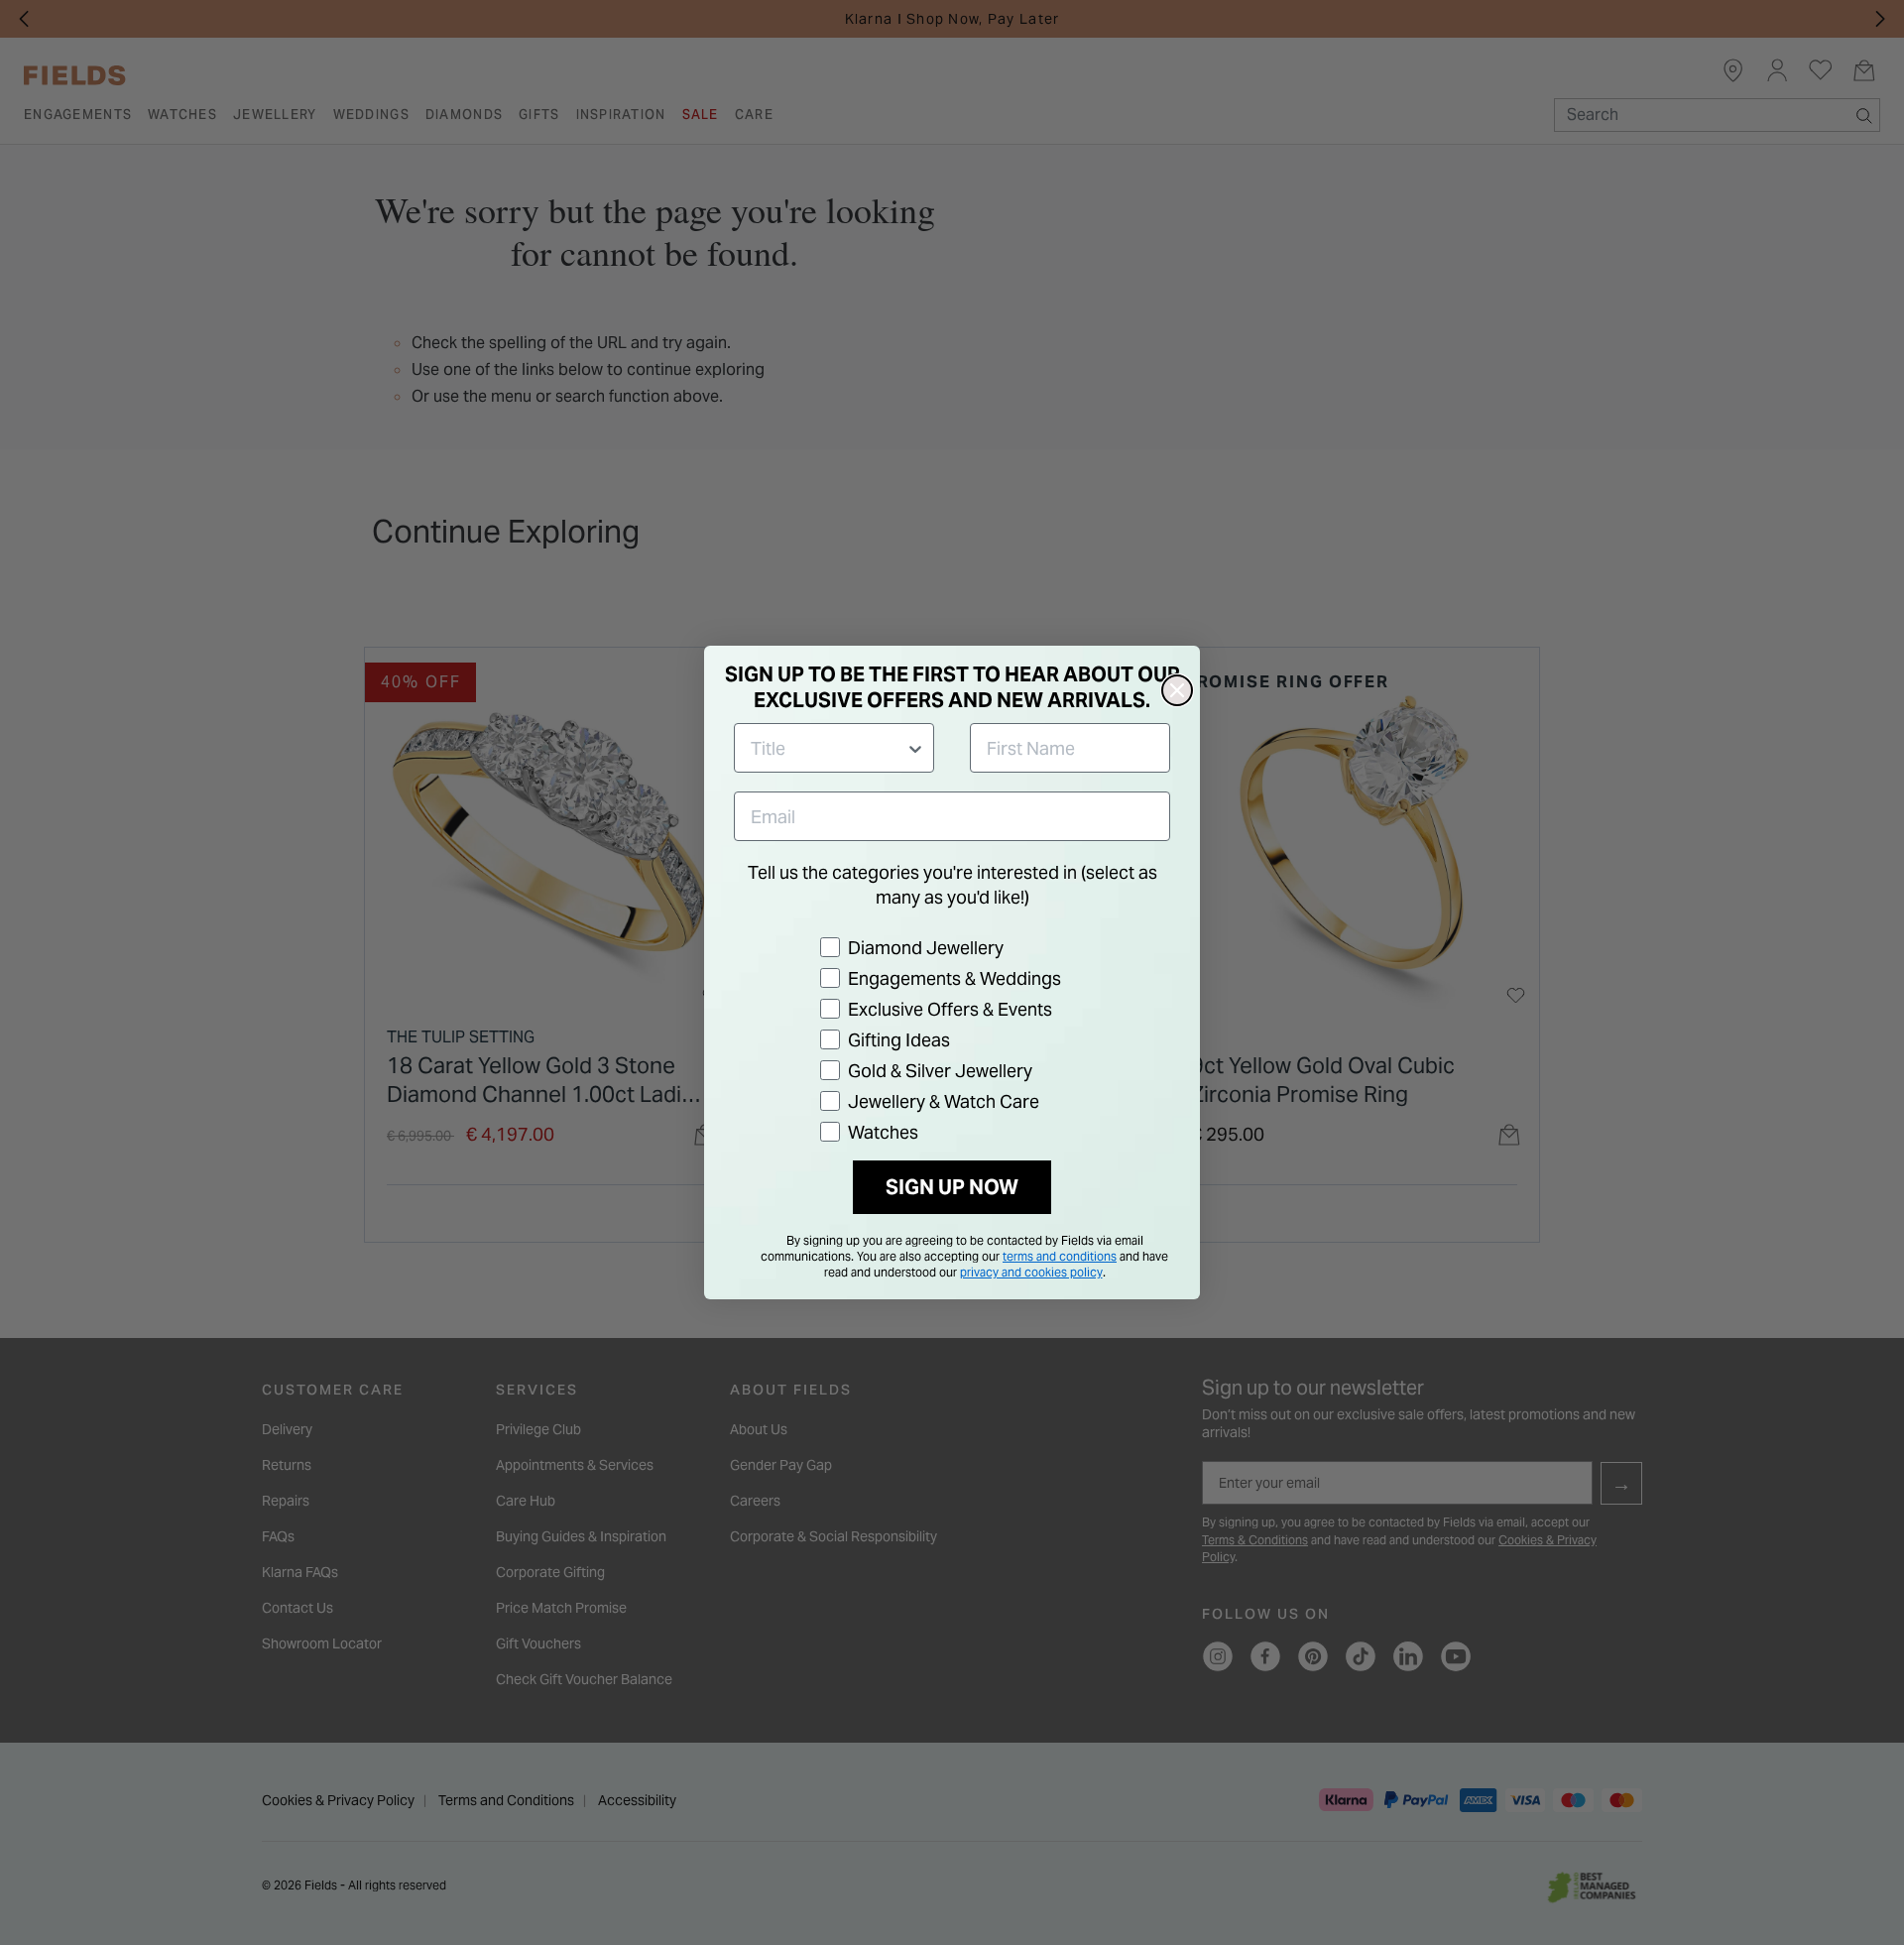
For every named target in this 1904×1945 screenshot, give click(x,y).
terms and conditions (1060, 1256)
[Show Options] (915, 748)
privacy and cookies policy (1031, 1272)
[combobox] (828, 748)
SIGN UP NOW (952, 1187)
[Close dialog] (1177, 690)
